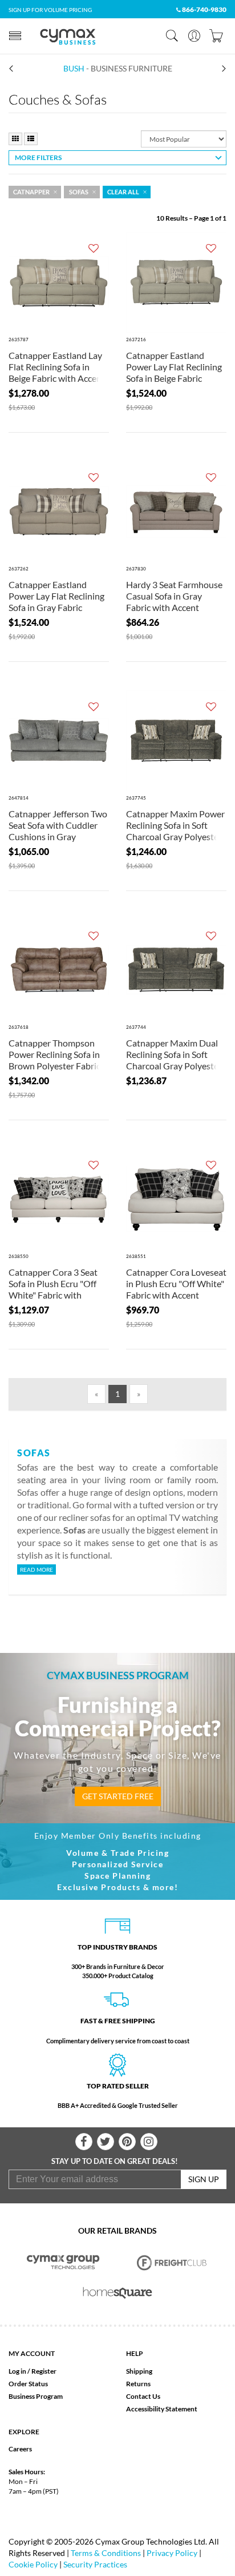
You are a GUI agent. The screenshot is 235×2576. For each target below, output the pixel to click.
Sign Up (204, 2179)
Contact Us (143, 2396)
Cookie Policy (33, 2564)
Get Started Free (118, 1796)
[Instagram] (149, 2142)
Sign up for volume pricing (50, 10)
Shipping (139, 2371)
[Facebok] (84, 2142)
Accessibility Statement (162, 2409)
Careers (20, 2449)
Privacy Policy (172, 2553)
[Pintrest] (127, 2142)
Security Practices (95, 2564)
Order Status (28, 2384)
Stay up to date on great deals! (115, 2161)
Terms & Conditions (106, 2553)
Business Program (36, 2396)
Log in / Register (33, 2371)
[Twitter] (106, 2142)
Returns (138, 2384)
